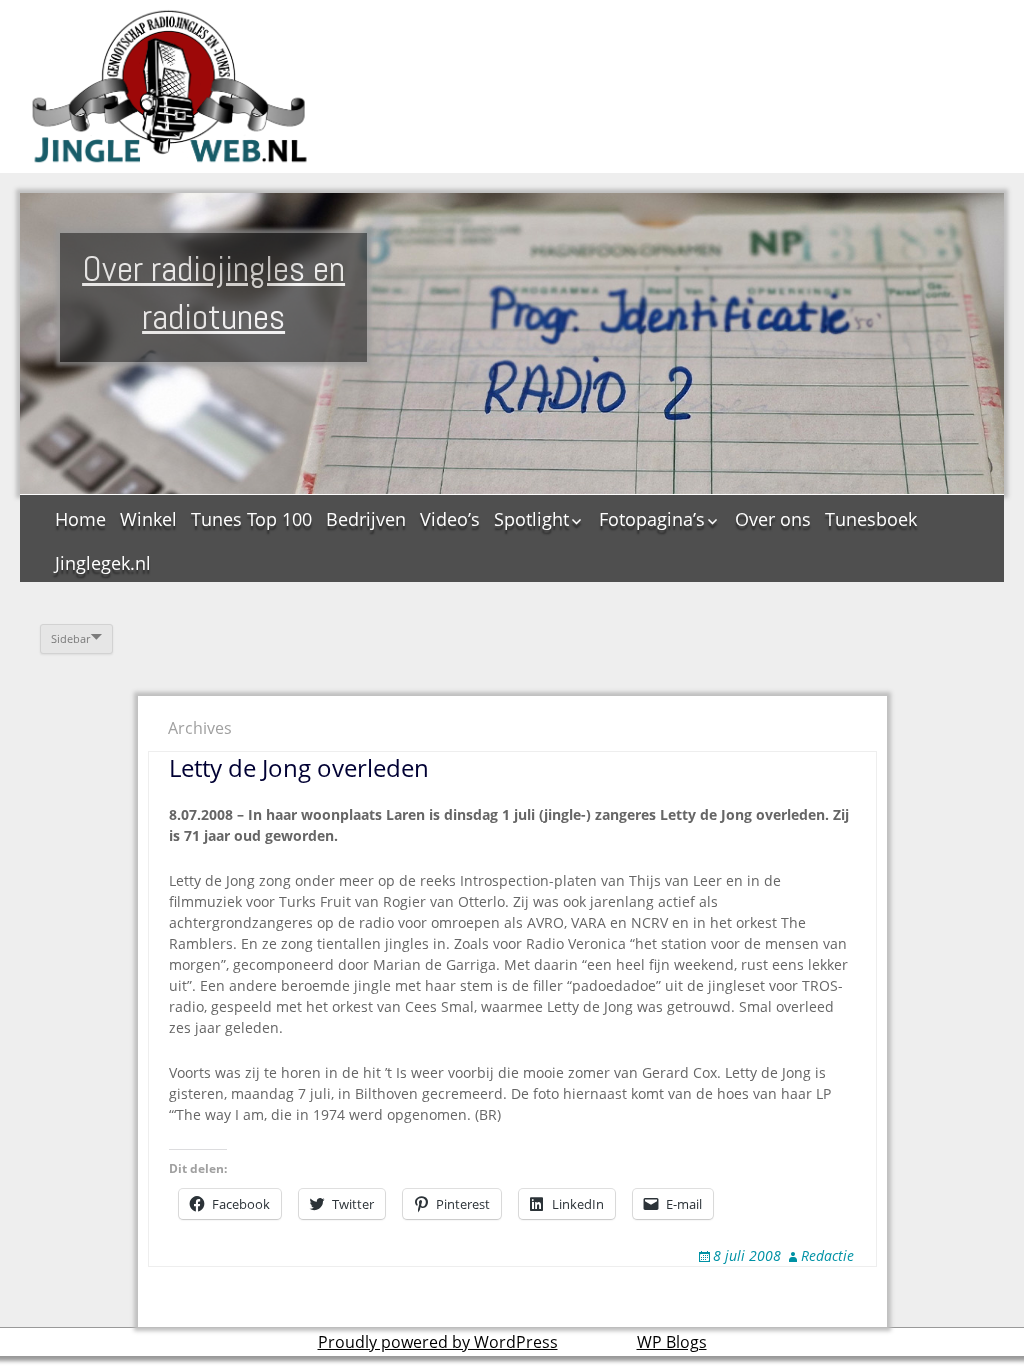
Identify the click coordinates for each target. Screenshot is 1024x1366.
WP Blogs (672, 1342)
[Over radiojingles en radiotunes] (170, 86)
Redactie (827, 1255)
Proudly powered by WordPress (438, 1342)
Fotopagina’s (652, 519)
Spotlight (531, 519)
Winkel (148, 519)
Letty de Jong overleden (299, 767)
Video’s (450, 519)
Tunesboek (871, 519)
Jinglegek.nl (103, 563)
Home (80, 519)
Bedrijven (366, 519)
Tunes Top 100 (251, 519)
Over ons (773, 519)
